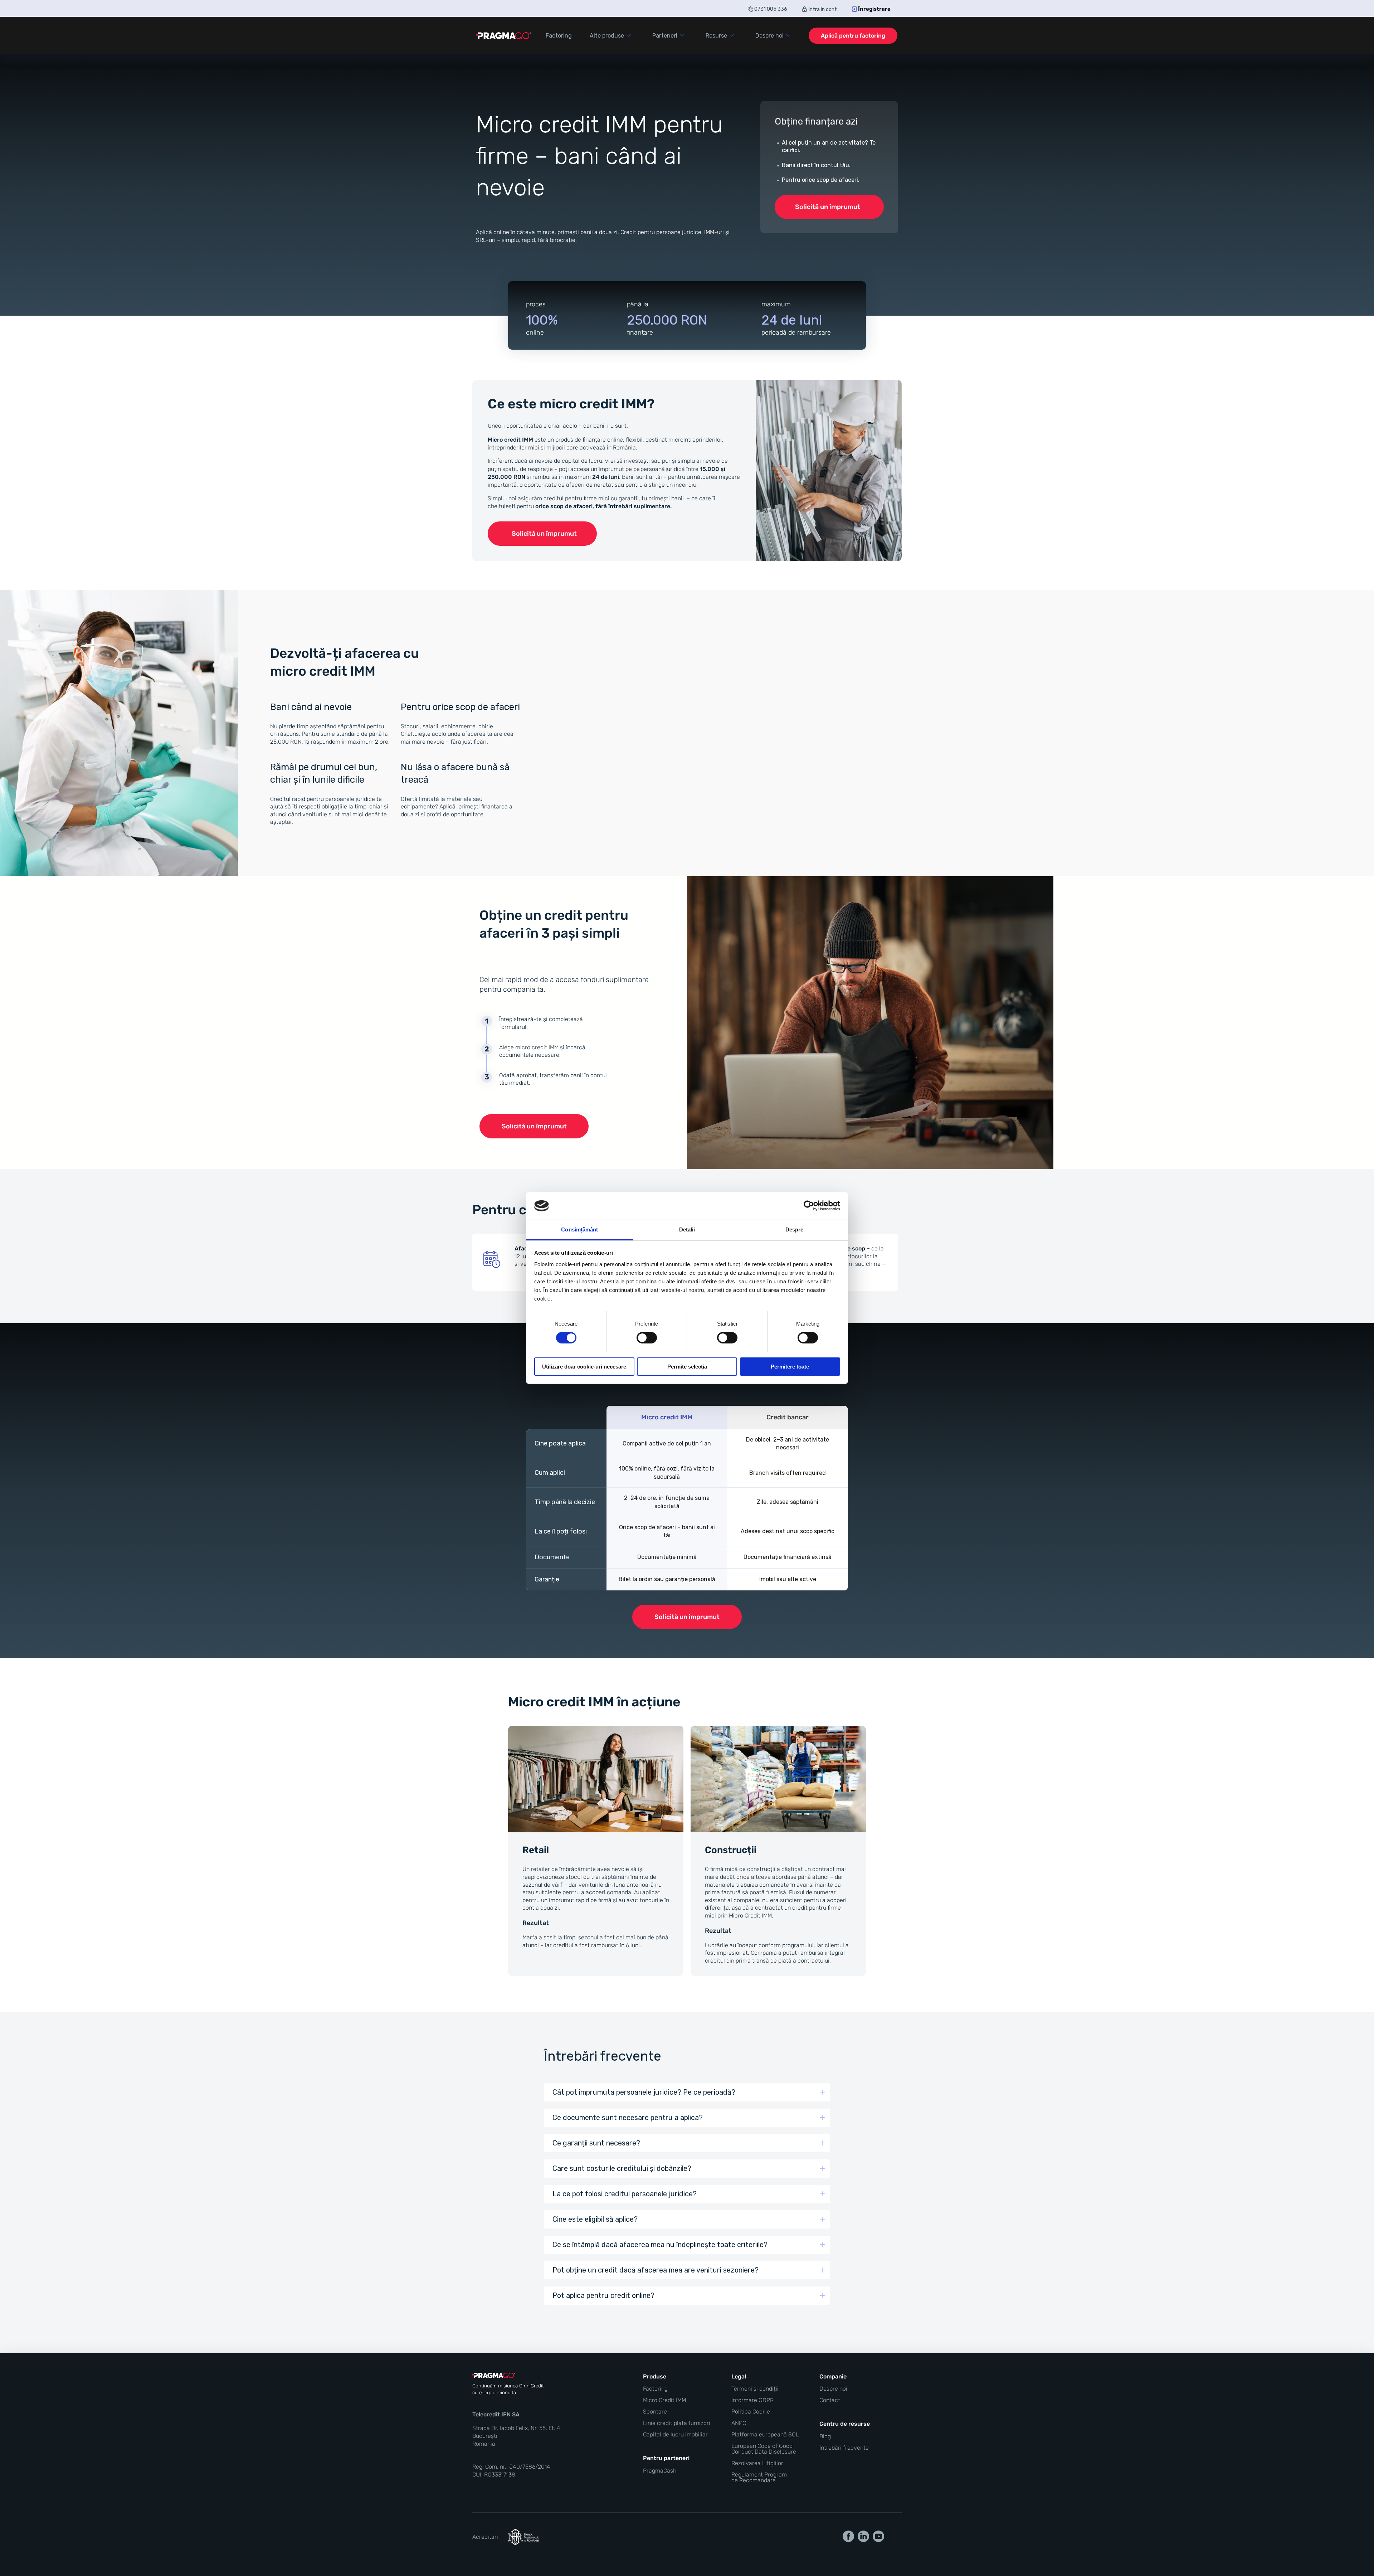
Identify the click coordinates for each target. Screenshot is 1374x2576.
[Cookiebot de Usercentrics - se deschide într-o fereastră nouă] (809, 1206)
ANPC (739, 2423)
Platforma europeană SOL (765, 2435)
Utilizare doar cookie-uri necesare (584, 1367)
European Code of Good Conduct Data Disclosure (764, 2449)
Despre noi (833, 2389)
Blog (825, 2436)
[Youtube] (878, 2536)
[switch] (647, 1338)
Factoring (655, 2389)
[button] (687, 2092)
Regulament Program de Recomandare (759, 2478)
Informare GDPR (752, 2400)
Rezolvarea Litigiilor (757, 2463)
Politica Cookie (751, 2412)
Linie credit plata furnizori (677, 2423)
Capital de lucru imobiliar (675, 2435)
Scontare (655, 2412)
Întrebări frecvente (844, 2448)
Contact (830, 2400)
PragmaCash (660, 2471)
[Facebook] (848, 2536)
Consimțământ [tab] (579, 1229)
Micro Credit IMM (664, 2400)
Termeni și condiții (755, 2389)
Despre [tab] (795, 1229)
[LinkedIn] (863, 2536)
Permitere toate (790, 1367)
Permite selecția (687, 1367)
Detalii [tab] (687, 1229)
